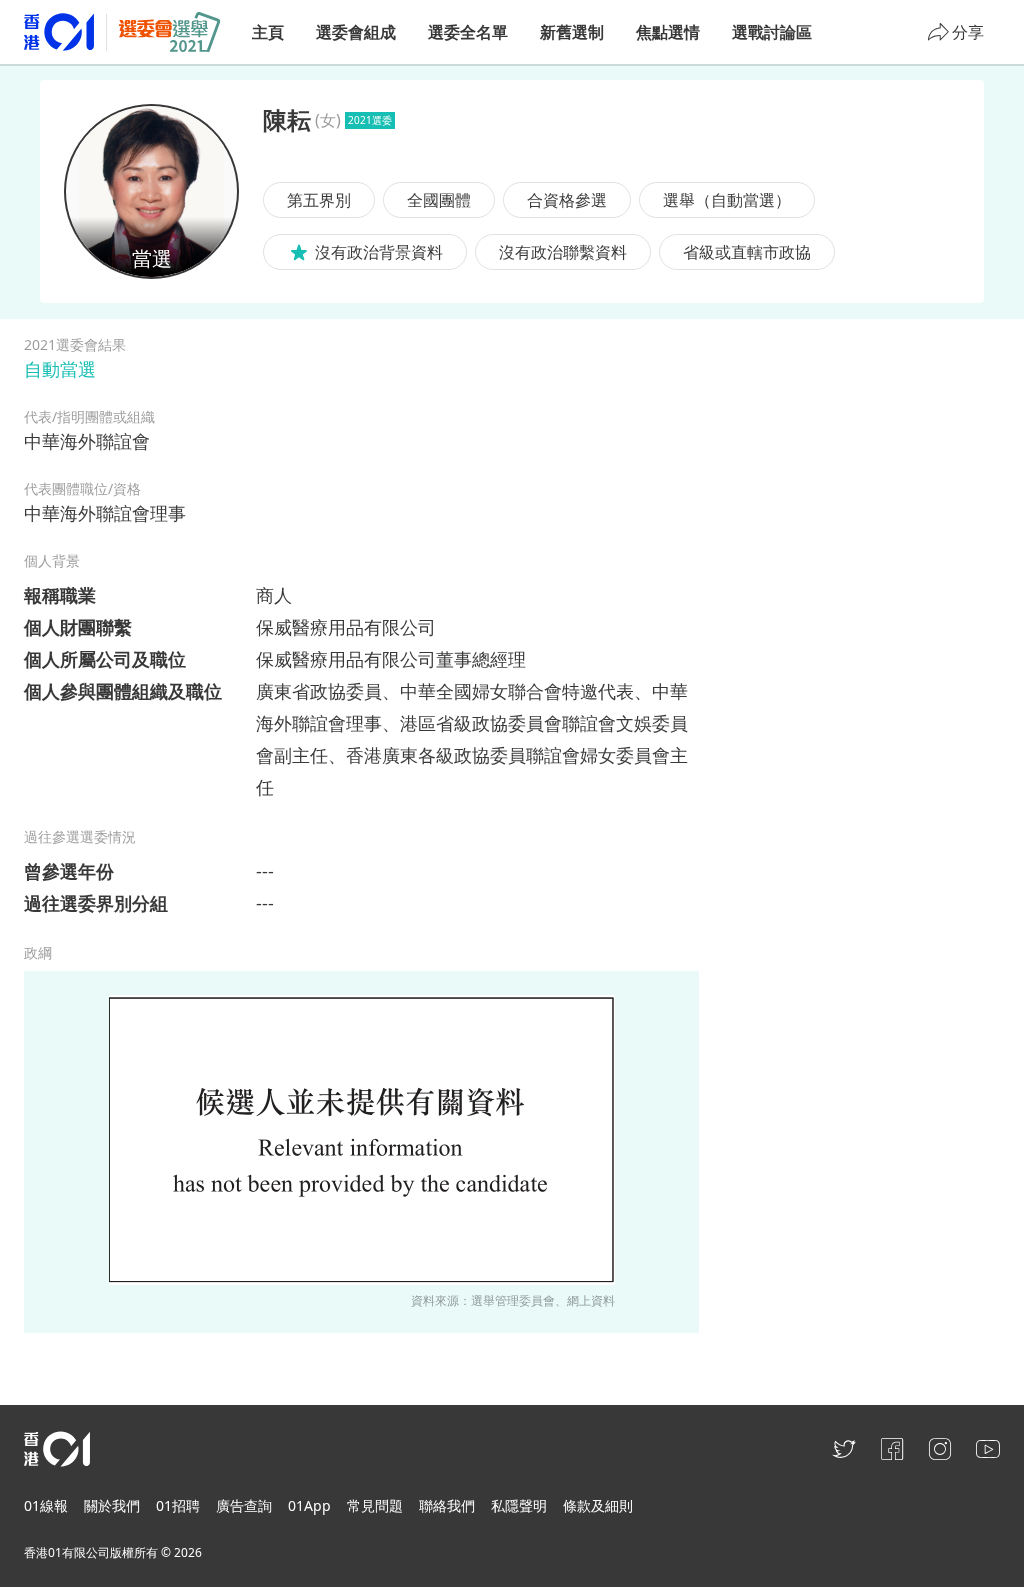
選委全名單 (468, 32)
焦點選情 (668, 32)
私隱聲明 (519, 1505)
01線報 (46, 1505)
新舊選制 (572, 32)
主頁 (268, 32)
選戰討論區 (772, 32)
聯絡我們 (447, 1505)
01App (309, 1505)
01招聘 (178, 1505)
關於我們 (112, 1505)
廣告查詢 (244, 1505)
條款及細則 (598, 1505)
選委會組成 (356, 32)
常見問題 (375, 1505)
